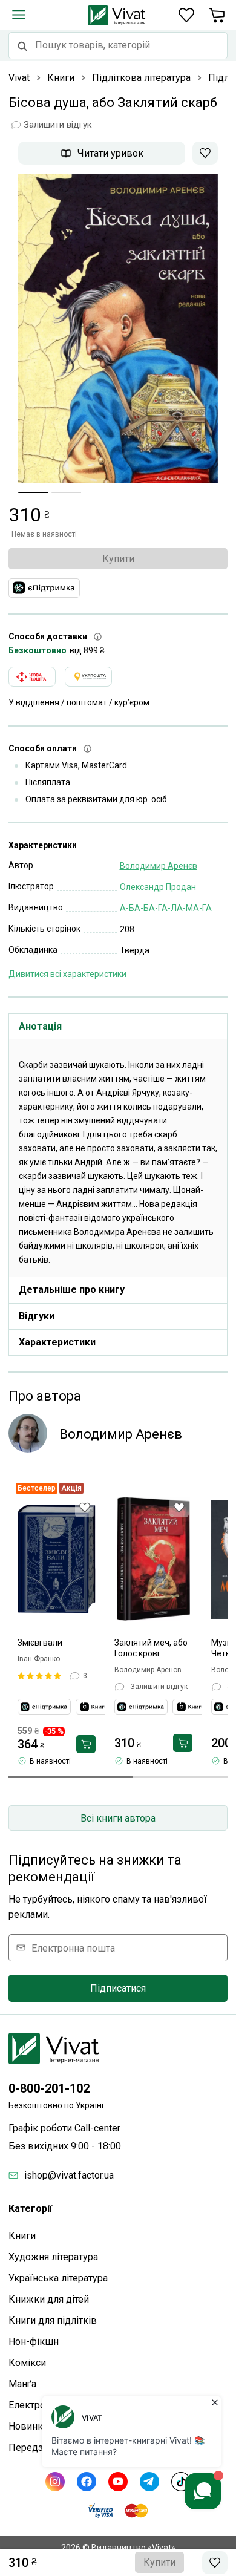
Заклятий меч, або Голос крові (151, 1648)
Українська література (58, 2278)
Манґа (22, 2384)
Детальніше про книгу (72, 1290)
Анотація (40, 1026)
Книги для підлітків (53, 2320)
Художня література (53, 2257)
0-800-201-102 (49, 2088)
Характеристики (57, 1342)
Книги (22, 2236)
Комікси (27, 2363)
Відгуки (37, 1316)
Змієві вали (40, 1643)
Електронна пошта (73, 1948)
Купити (118, 559)
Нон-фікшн (34, 2342)
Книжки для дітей (49, 2299)
